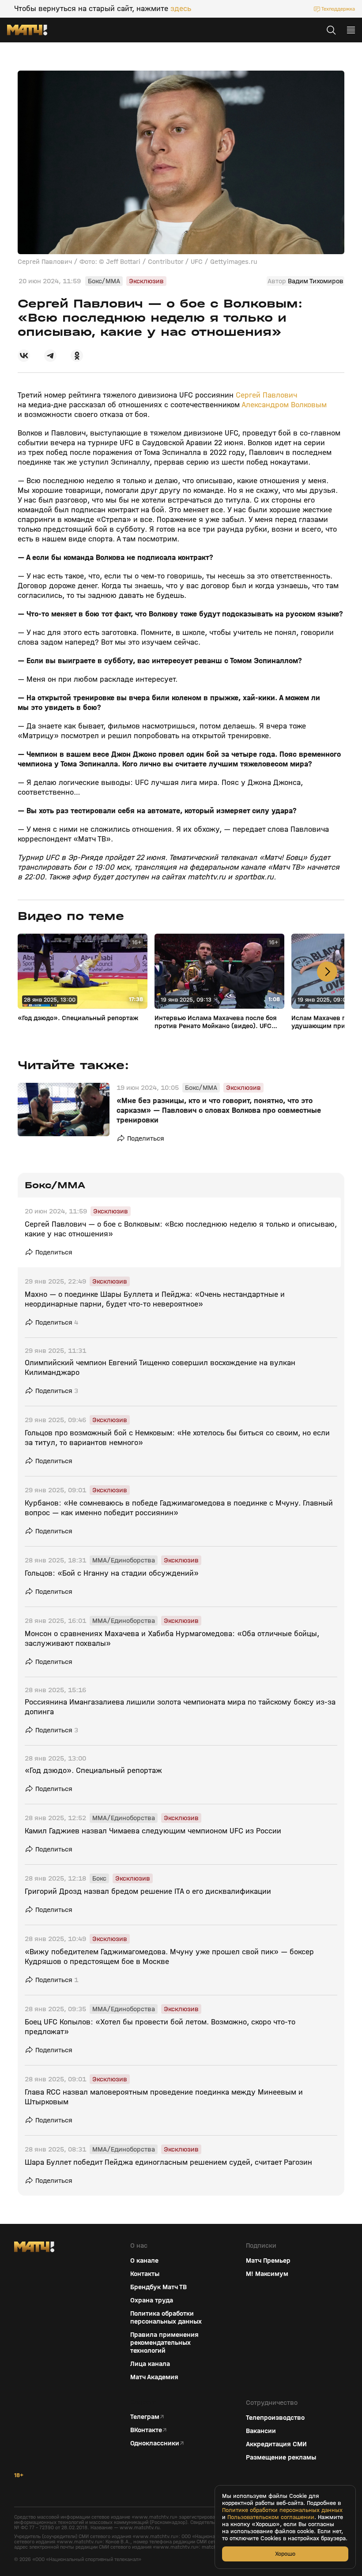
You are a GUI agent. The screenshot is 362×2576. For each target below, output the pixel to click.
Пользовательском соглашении (271, 2517)
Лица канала (150, 2364)
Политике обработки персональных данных (282, 2510)
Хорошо (285, 2554)
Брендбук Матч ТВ (158, 2287)
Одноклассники (155, 2443)
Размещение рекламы (281, 2457)
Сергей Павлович (266, 395)
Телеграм (145, 2417)
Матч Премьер (268, 2261)
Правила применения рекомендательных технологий (164, 2343)
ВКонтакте (146, 2430)
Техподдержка (338, 9)
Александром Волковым (284, 405)
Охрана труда (152, 2300)
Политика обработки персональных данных (166, 2317)
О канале (144, 2261)
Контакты (145, 2274)
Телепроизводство (275, 2418)
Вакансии (261, 2431)
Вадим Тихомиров (316, 281)
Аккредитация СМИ (276, 2444)
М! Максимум (267, 2274)
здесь (181, 9)
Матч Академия (154, 2377)
